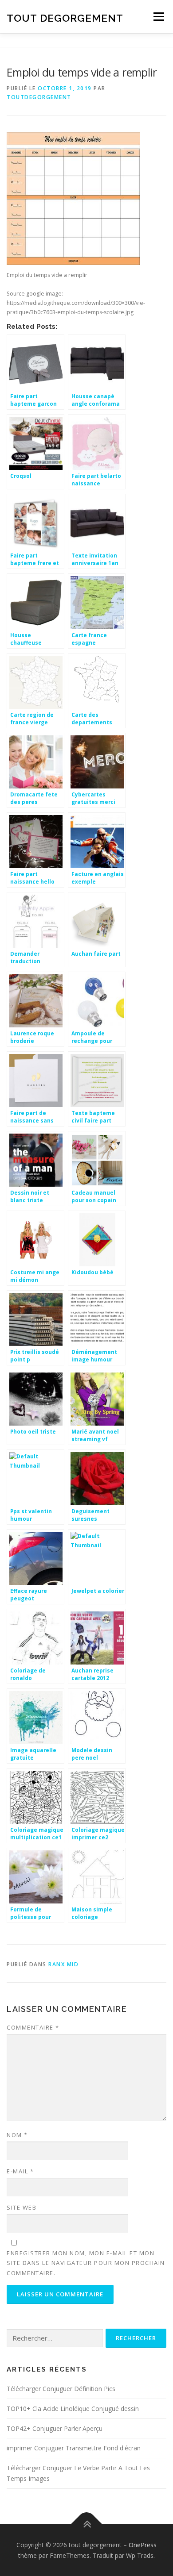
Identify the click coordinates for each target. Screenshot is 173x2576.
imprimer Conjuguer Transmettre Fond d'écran (74, 2448)
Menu (158, 17)
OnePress (143, 2545)
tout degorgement (65, 17)
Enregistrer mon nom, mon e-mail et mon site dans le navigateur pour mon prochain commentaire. (86, 2263)
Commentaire (33, 2027)
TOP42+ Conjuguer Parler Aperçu (55, 2428)
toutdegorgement (39, 97)
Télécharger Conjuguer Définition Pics (61, 2389)
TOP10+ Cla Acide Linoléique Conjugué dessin (73, 2409)
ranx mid (63, 1964)
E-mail (20, 2171)
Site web (22, 2207)
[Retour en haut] (87, 2524)
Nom (17, 2135)
